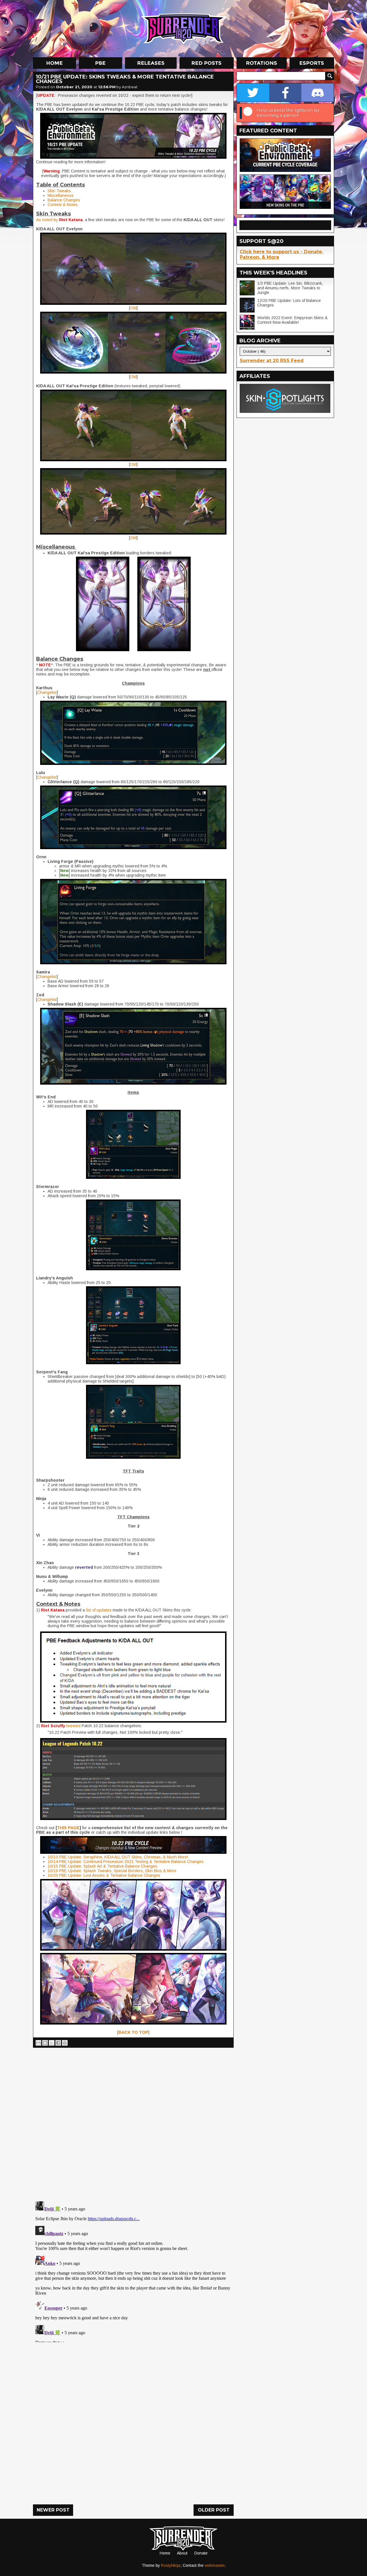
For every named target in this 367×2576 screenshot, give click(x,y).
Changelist (47, 692)
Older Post (214, 2510)
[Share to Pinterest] (65, 2043)
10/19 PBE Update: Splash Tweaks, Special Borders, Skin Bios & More (112, 1871)
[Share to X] (52, 2043)
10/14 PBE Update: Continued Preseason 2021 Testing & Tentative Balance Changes (126, 1862)
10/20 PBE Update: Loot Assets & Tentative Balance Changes (104, 1875)
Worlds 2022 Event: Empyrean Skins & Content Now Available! (292, 320)
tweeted (73, 1726)
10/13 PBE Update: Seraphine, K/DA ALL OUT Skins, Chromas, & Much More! (118, 1857)
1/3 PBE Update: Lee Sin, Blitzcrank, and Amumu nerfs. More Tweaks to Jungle (290, 288)
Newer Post (53, 2510)
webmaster (215, 2565)
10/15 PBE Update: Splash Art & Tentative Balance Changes (103, 1866)
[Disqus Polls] (133, 2122)
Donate (201, 2553)
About (182, 2553)
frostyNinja (171, 2565)
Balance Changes (64, 200)
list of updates (99, 1610)
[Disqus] (133, 2271)
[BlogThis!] (45, 2043)
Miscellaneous (61, 195)
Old (133, 308)
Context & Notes (63, 205)
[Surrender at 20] (184, 28)
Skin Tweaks (59, 191)
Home (165, 2553)
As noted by (47, 220)
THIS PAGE (68, 1828)
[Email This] (38, 2043)
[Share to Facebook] (58, 2043)
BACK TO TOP (133, 2032)
